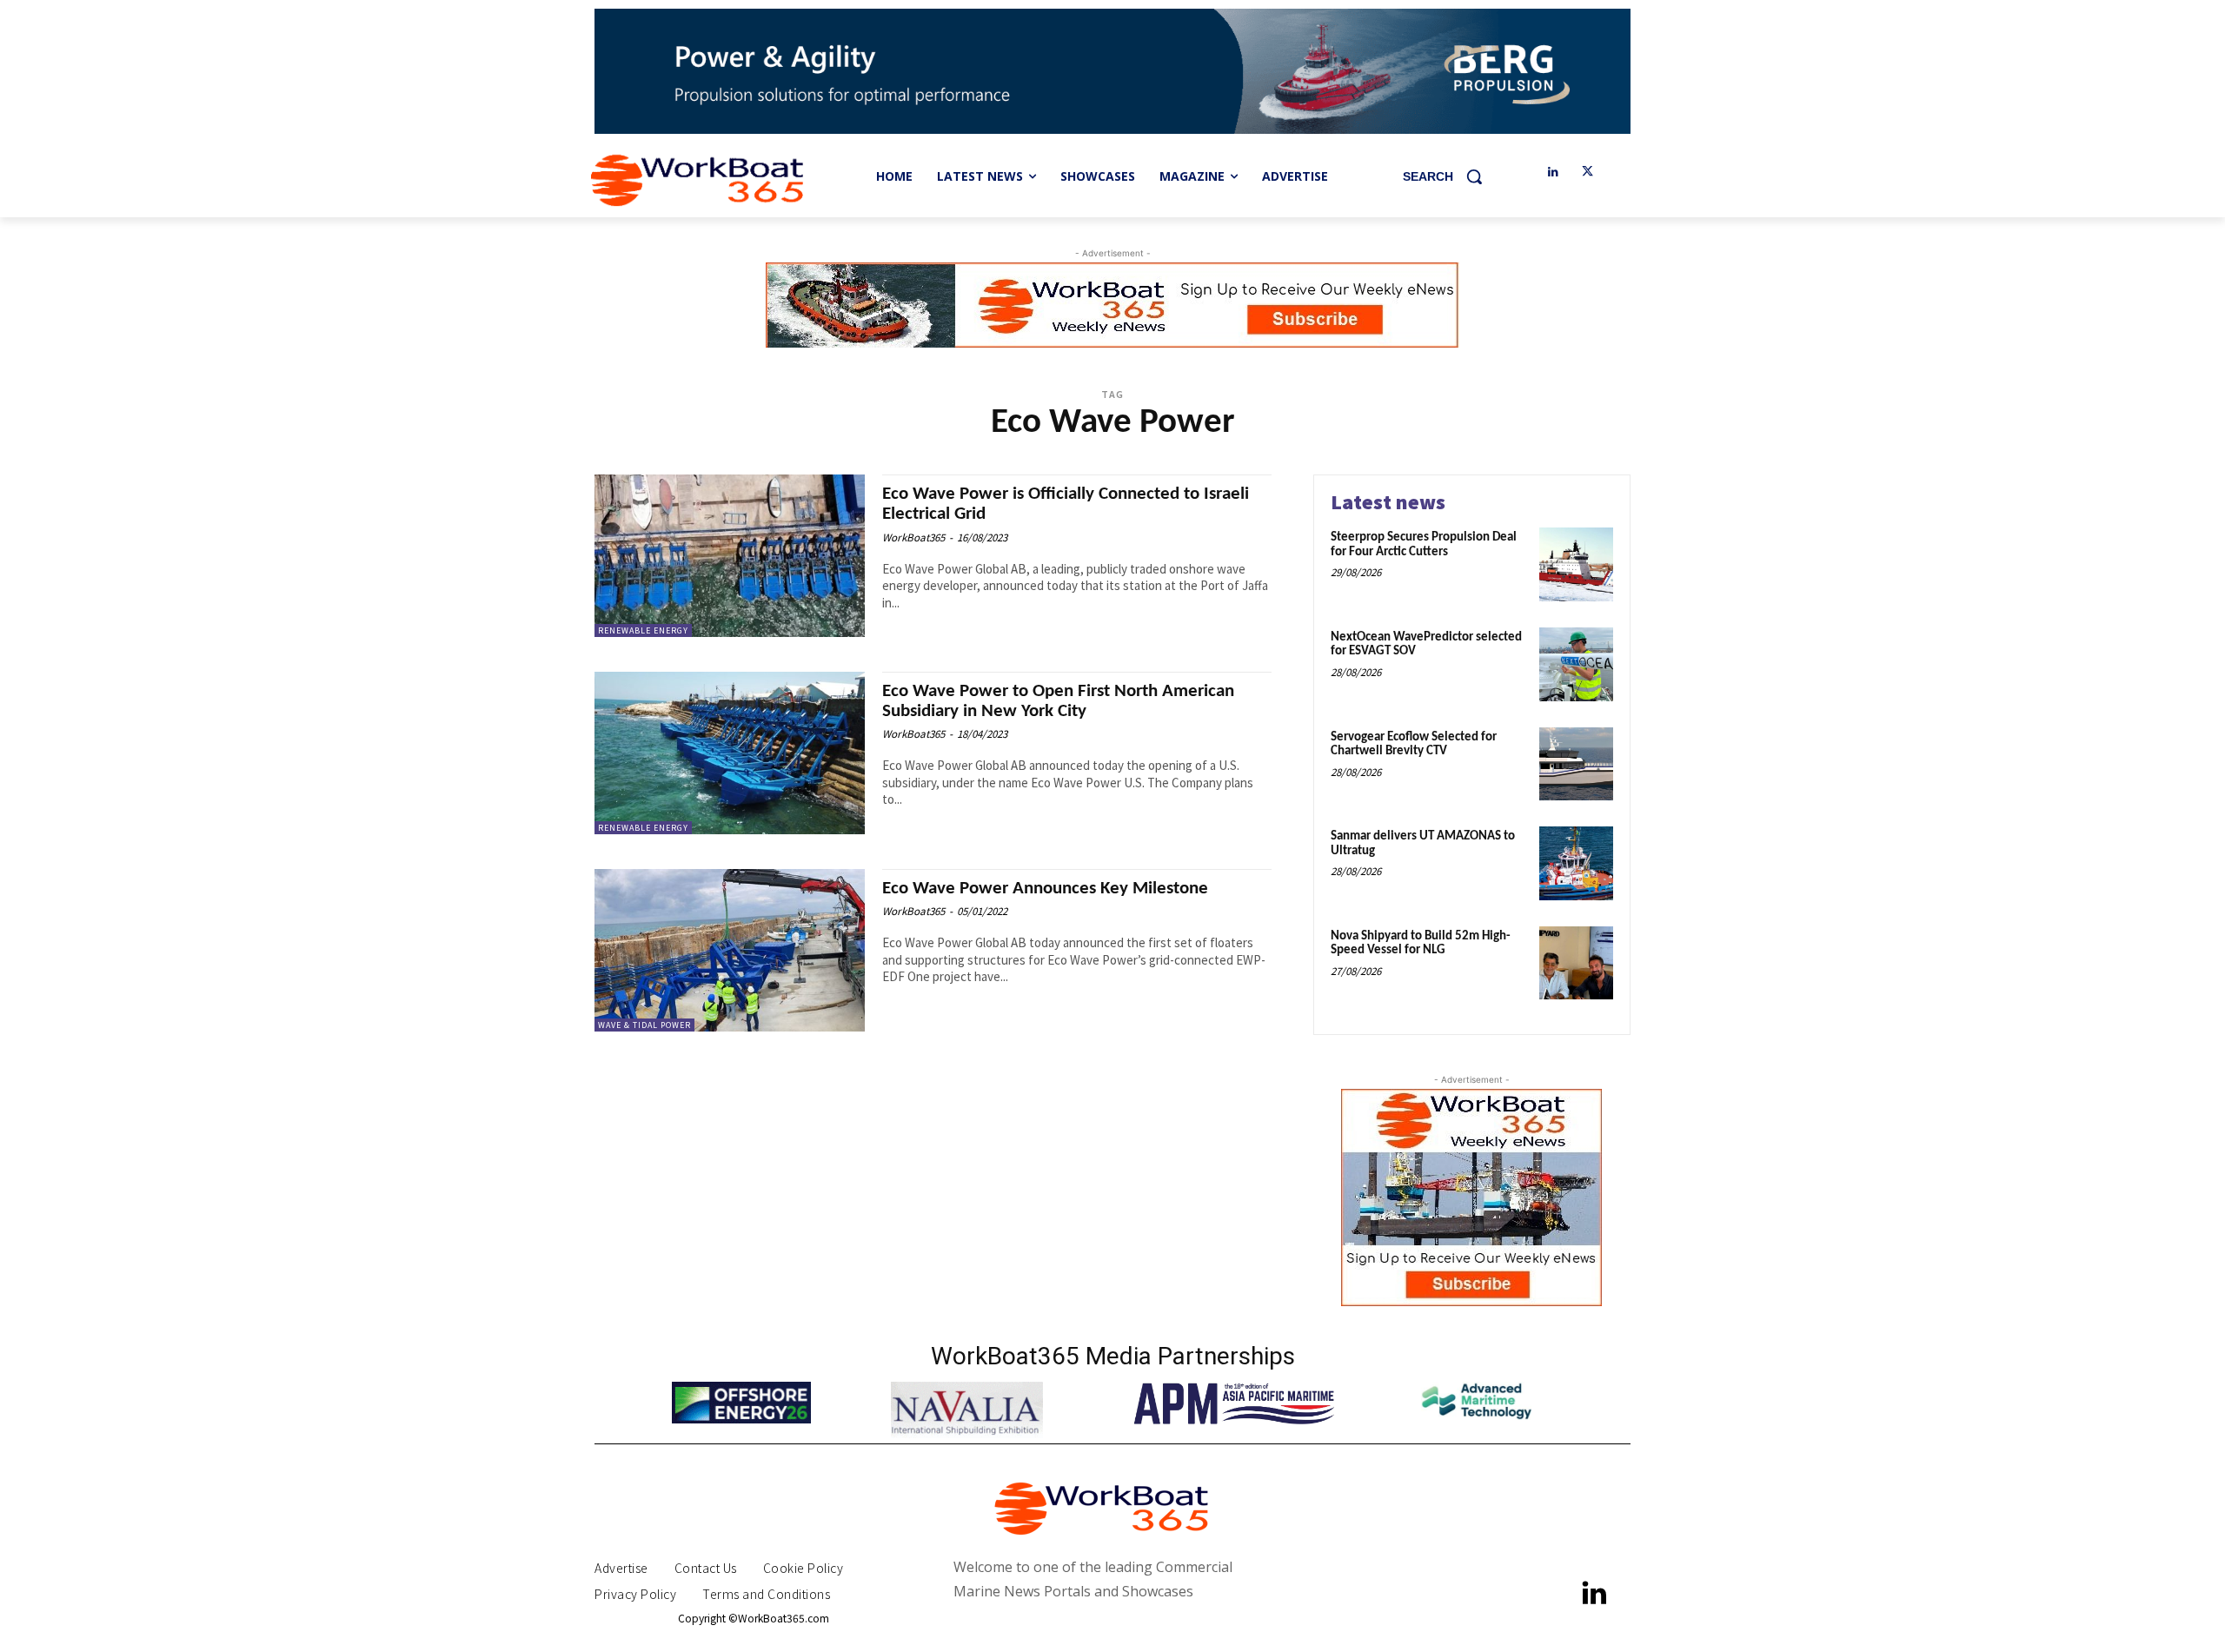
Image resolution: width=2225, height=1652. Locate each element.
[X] (1587, 172)
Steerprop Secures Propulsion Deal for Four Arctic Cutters (1424, 545)
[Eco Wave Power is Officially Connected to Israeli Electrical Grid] (730, 556)
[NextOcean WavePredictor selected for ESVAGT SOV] (1576, 664)
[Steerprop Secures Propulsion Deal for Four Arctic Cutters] (1576, 564)
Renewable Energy (643, 630)
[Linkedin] (1553, 172)
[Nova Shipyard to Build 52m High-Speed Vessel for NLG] (1576, 963)
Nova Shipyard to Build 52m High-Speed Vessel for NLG (1421, 944)
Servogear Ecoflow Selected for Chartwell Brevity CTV (1414, 745)
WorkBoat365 (913, 537)
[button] (1449, 176)
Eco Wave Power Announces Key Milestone (1045, 889)
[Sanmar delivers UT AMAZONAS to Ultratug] (1576, 863)
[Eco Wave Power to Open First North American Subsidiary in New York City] (730, 753)
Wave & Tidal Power (644, 1025)
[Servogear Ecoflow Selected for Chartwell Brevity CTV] (1576, 764)
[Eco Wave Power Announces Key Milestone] (730, 950)
